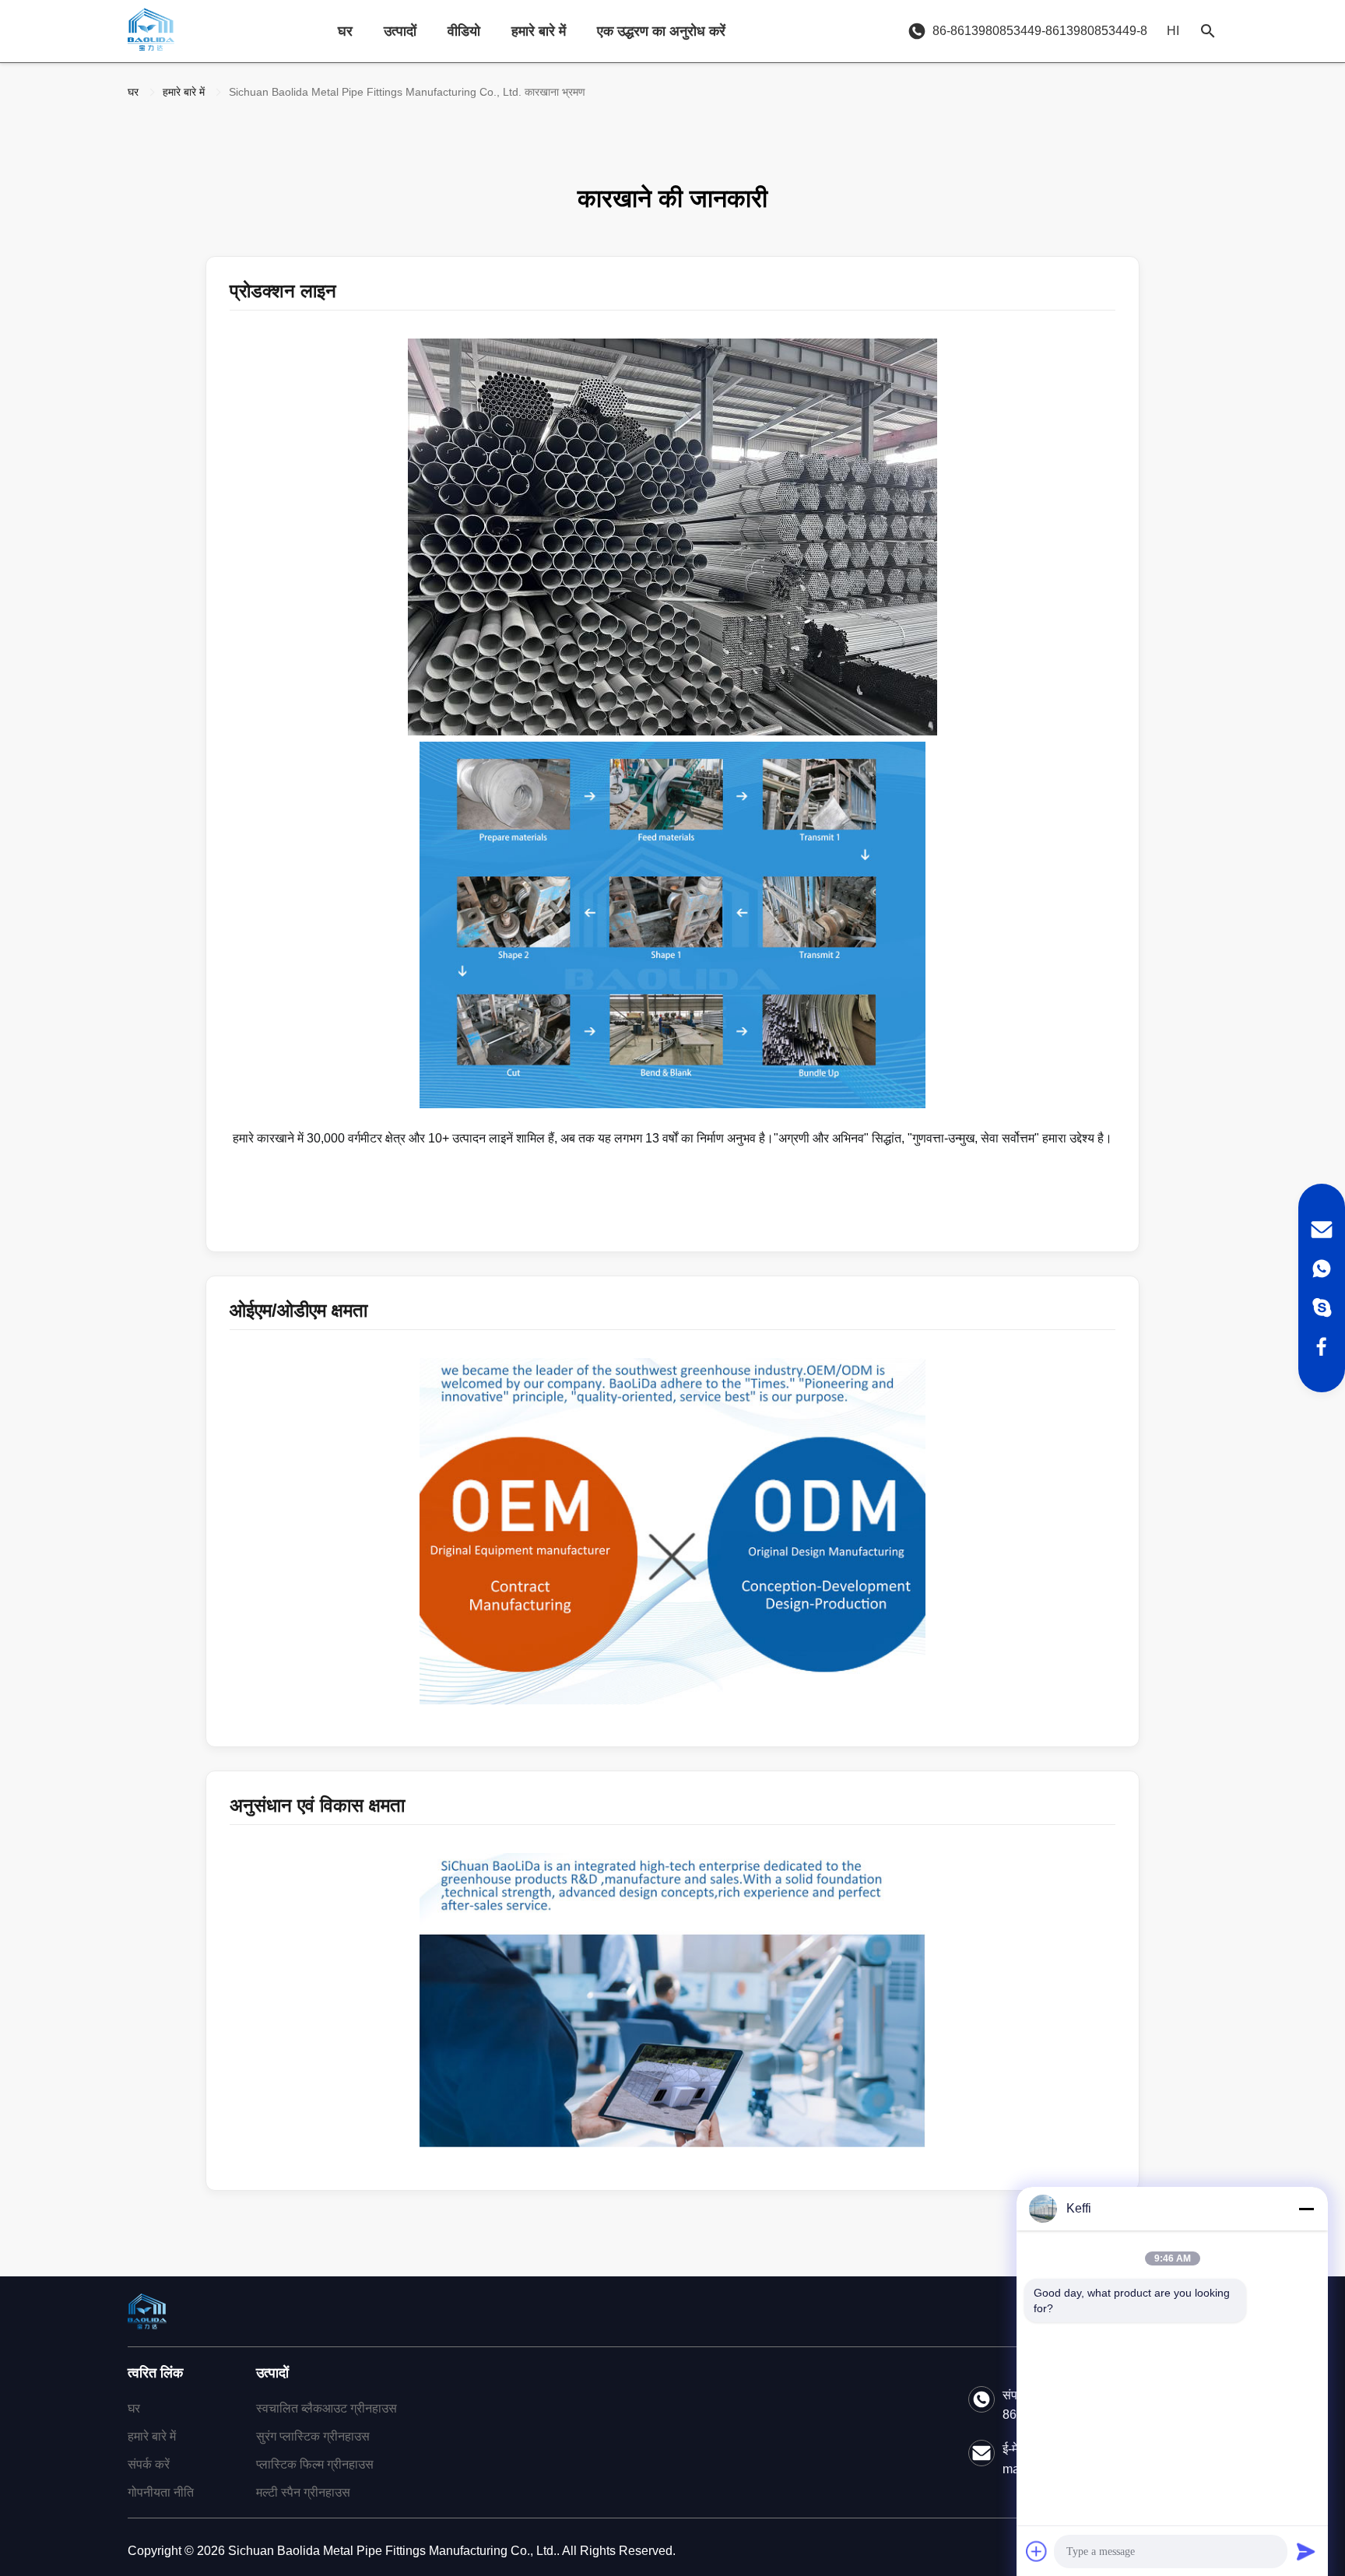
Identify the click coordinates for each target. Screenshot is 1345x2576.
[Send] (1306, 2551)
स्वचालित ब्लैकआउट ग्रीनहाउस (327, 2408)
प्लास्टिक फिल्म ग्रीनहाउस (315, 2464)
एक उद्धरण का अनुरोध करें (661, 31)
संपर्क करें (149, 2464)
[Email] (1322, 1230)
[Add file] (1037, 2551)
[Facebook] (1322, 1346)
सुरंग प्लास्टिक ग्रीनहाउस (313, 2436)
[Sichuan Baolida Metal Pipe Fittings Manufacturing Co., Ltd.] (151, 31)
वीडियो (464, 31)
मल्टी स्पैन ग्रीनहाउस (303, 2492)
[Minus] (1306, 2209)
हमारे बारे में (539, 31)
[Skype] (1322, 1307)
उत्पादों (400, 31)
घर (345, 31)
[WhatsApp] (1322, 1269)
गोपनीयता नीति (161, 2492)
